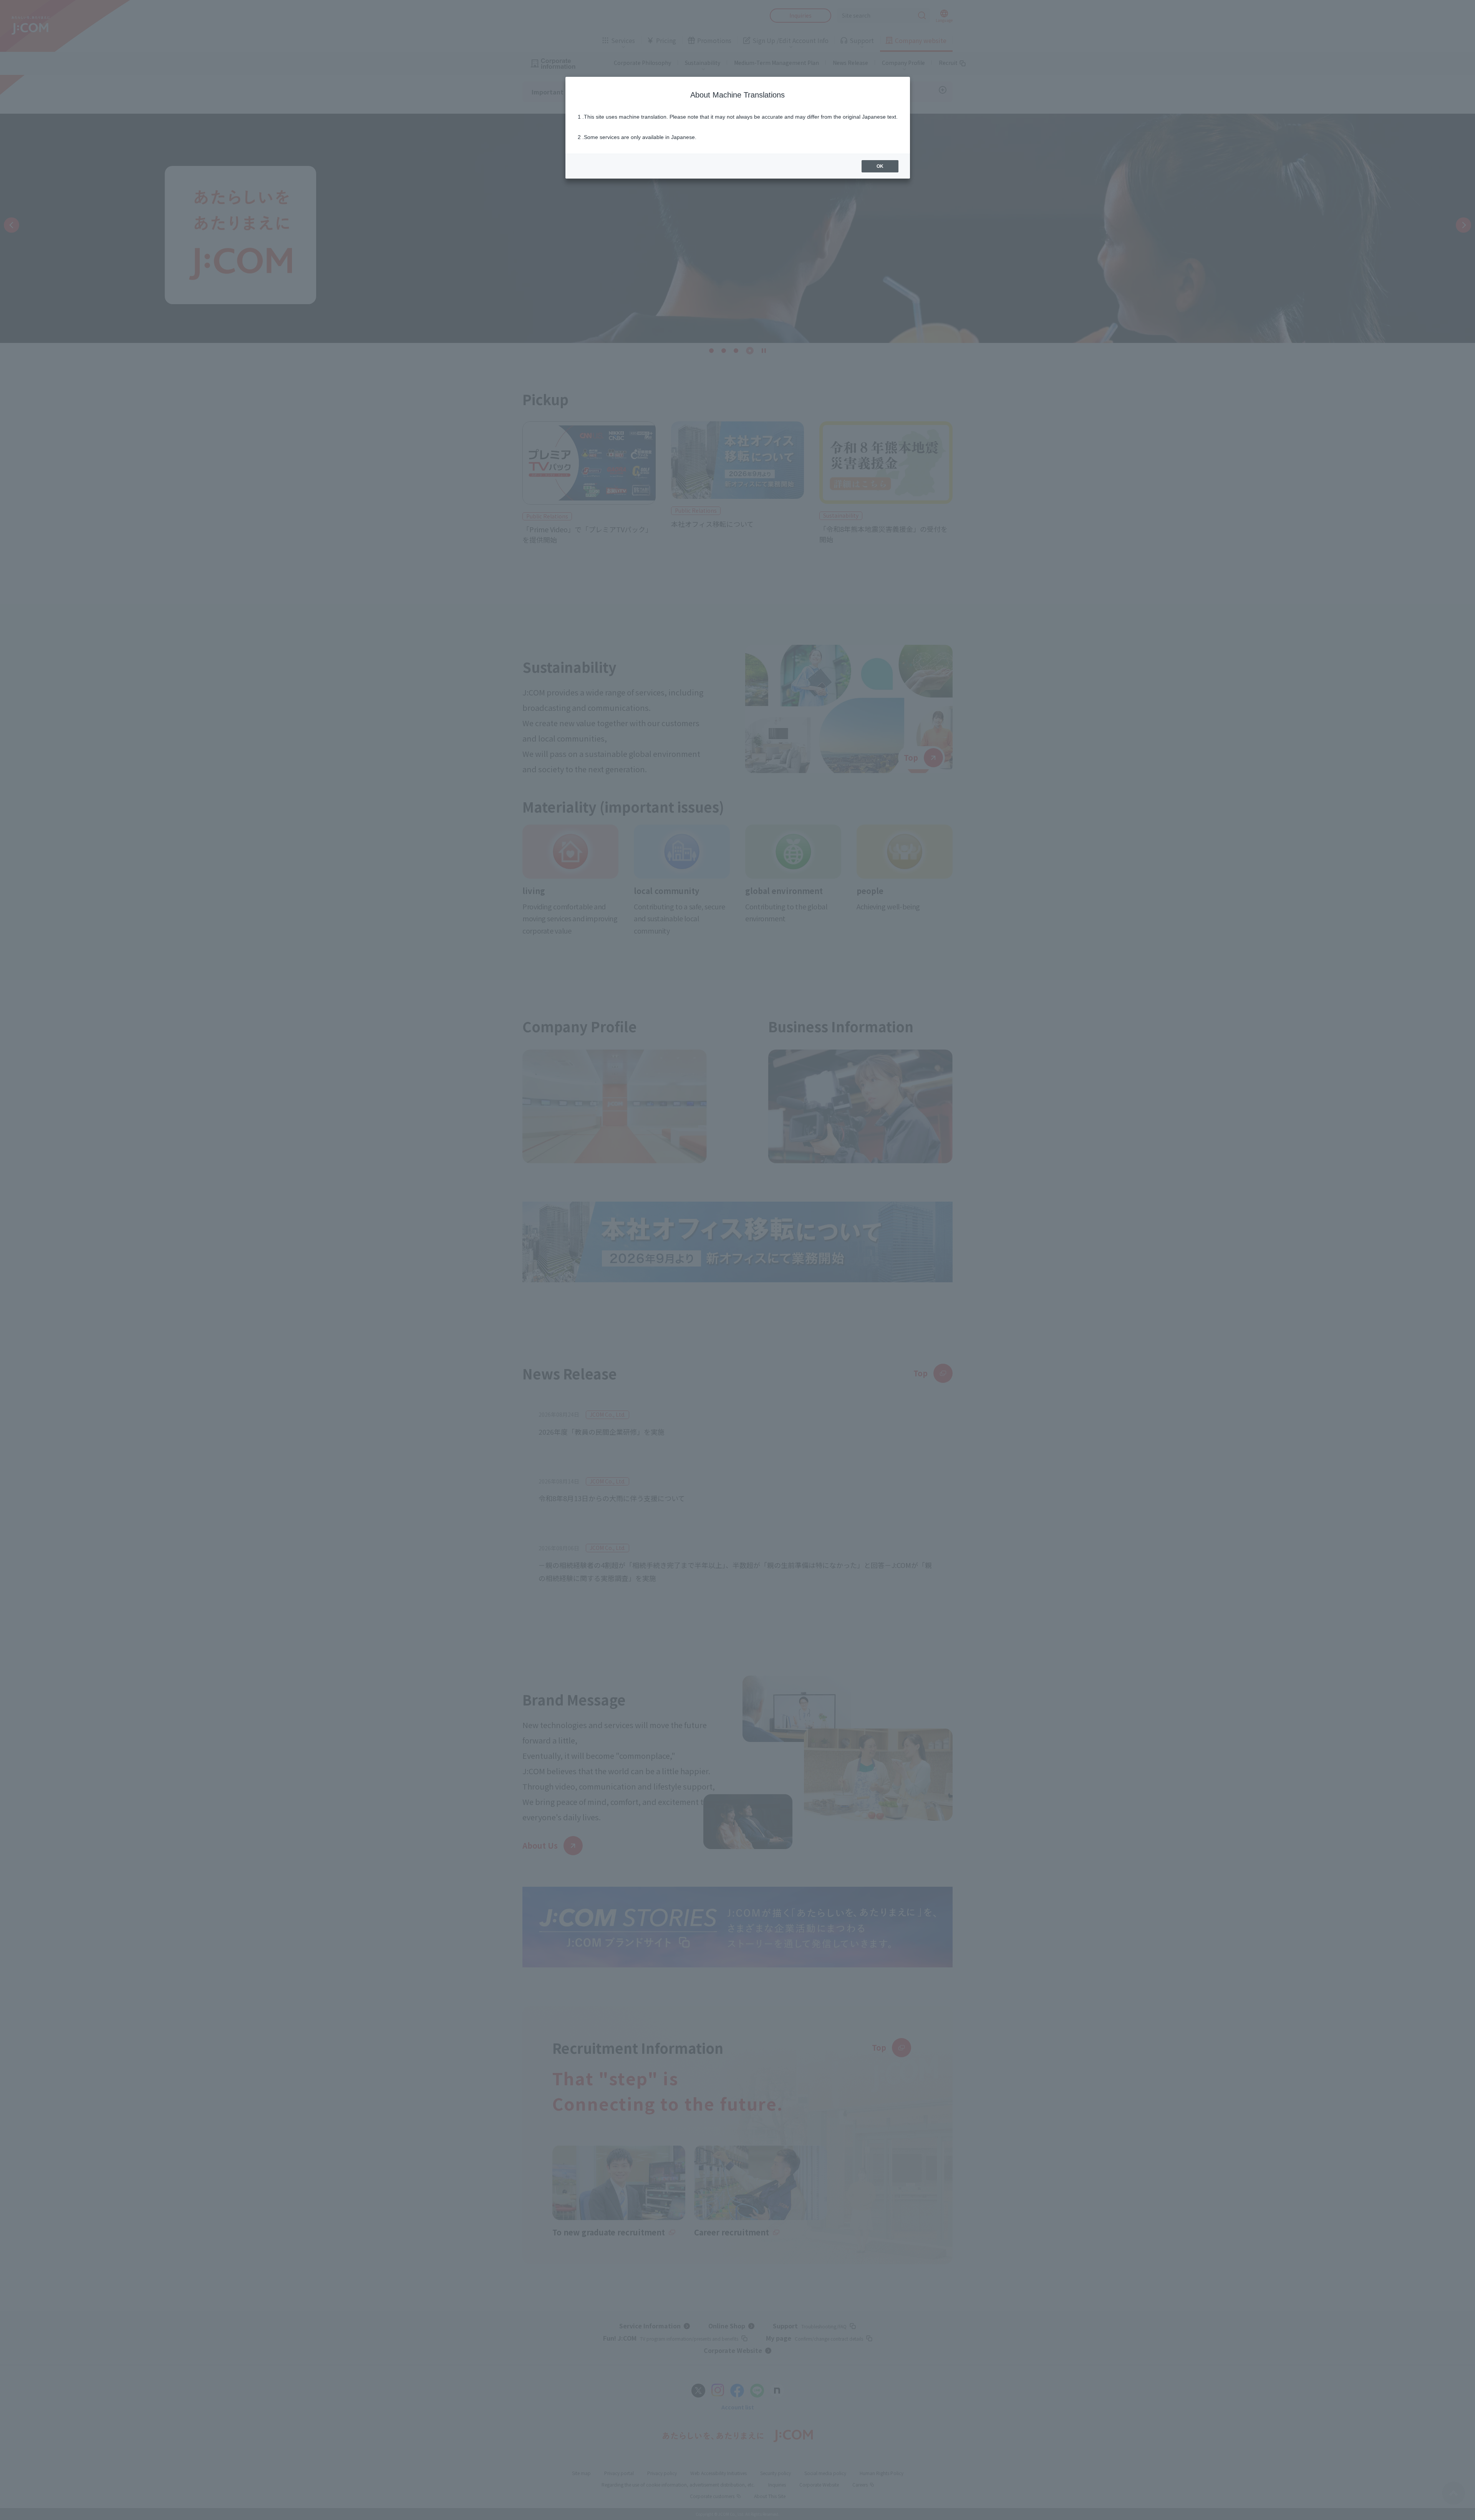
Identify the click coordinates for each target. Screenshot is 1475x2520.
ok (880, 166)
